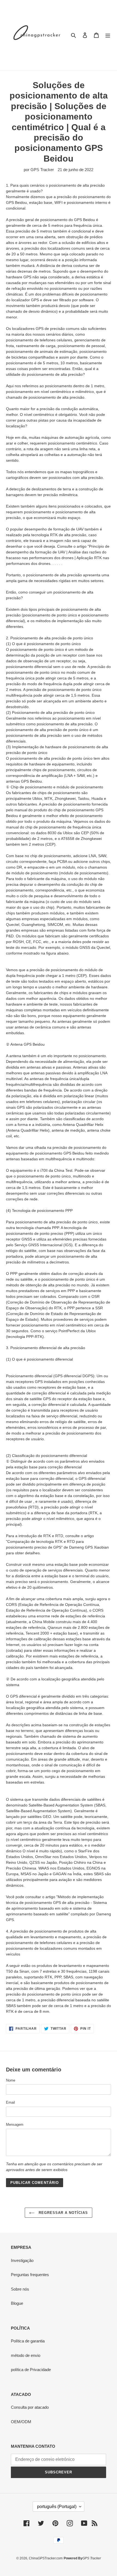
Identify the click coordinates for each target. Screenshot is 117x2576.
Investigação (22, 2260)
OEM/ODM (21, 2422)
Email (10, 2102)
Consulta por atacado (30, 2407)
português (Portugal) (57, 2507)
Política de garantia (28, 2341)
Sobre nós (20, 2289)
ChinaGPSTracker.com (46, 2558)
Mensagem (15, 2125)
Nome (11, 2080)
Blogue (17, 2303)
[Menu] (108, 35)
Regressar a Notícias (63, 2213)
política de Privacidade (31, 2370)
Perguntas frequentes (30, 2275)
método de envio (26, 2355)
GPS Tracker (92, 2558)
